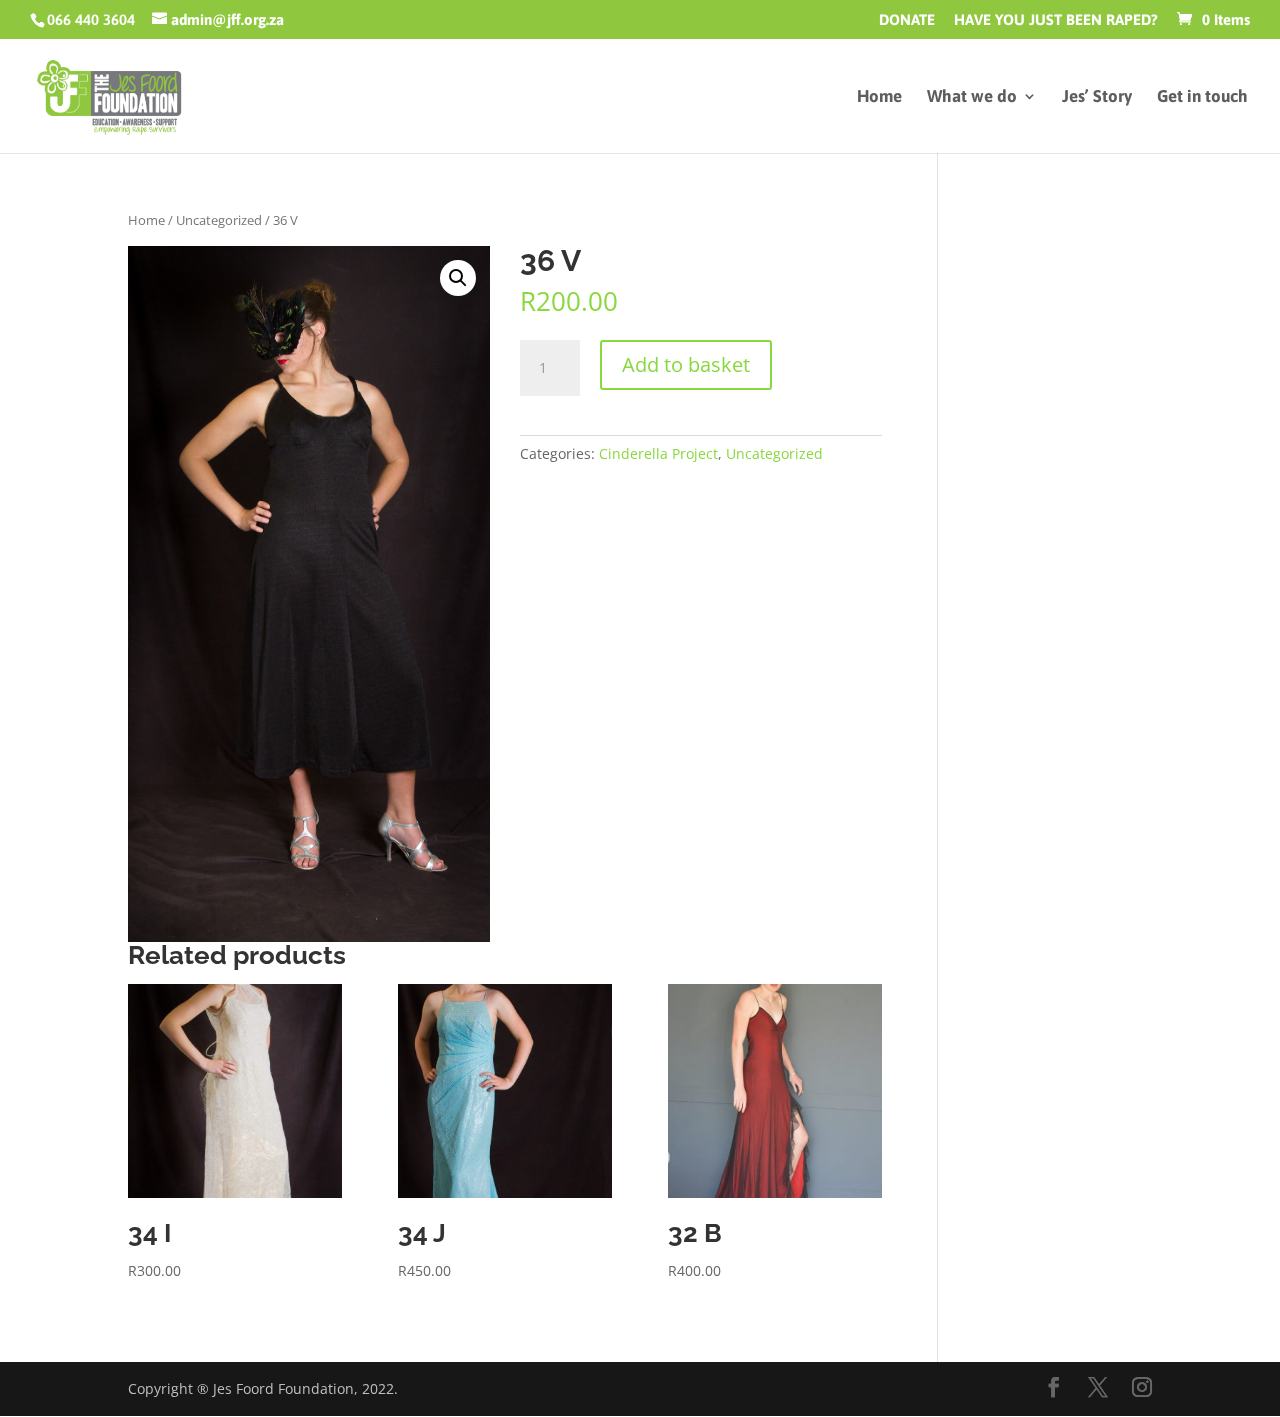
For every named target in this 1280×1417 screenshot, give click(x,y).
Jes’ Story (1097, 97)
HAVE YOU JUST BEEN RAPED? (1056, 20)
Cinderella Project (658, 453)
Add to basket (686, 364)
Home (879, 97)
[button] (458, 278)
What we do (972, 97)
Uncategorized (219, 220)
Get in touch (1202, 97)
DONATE (907, 20)
